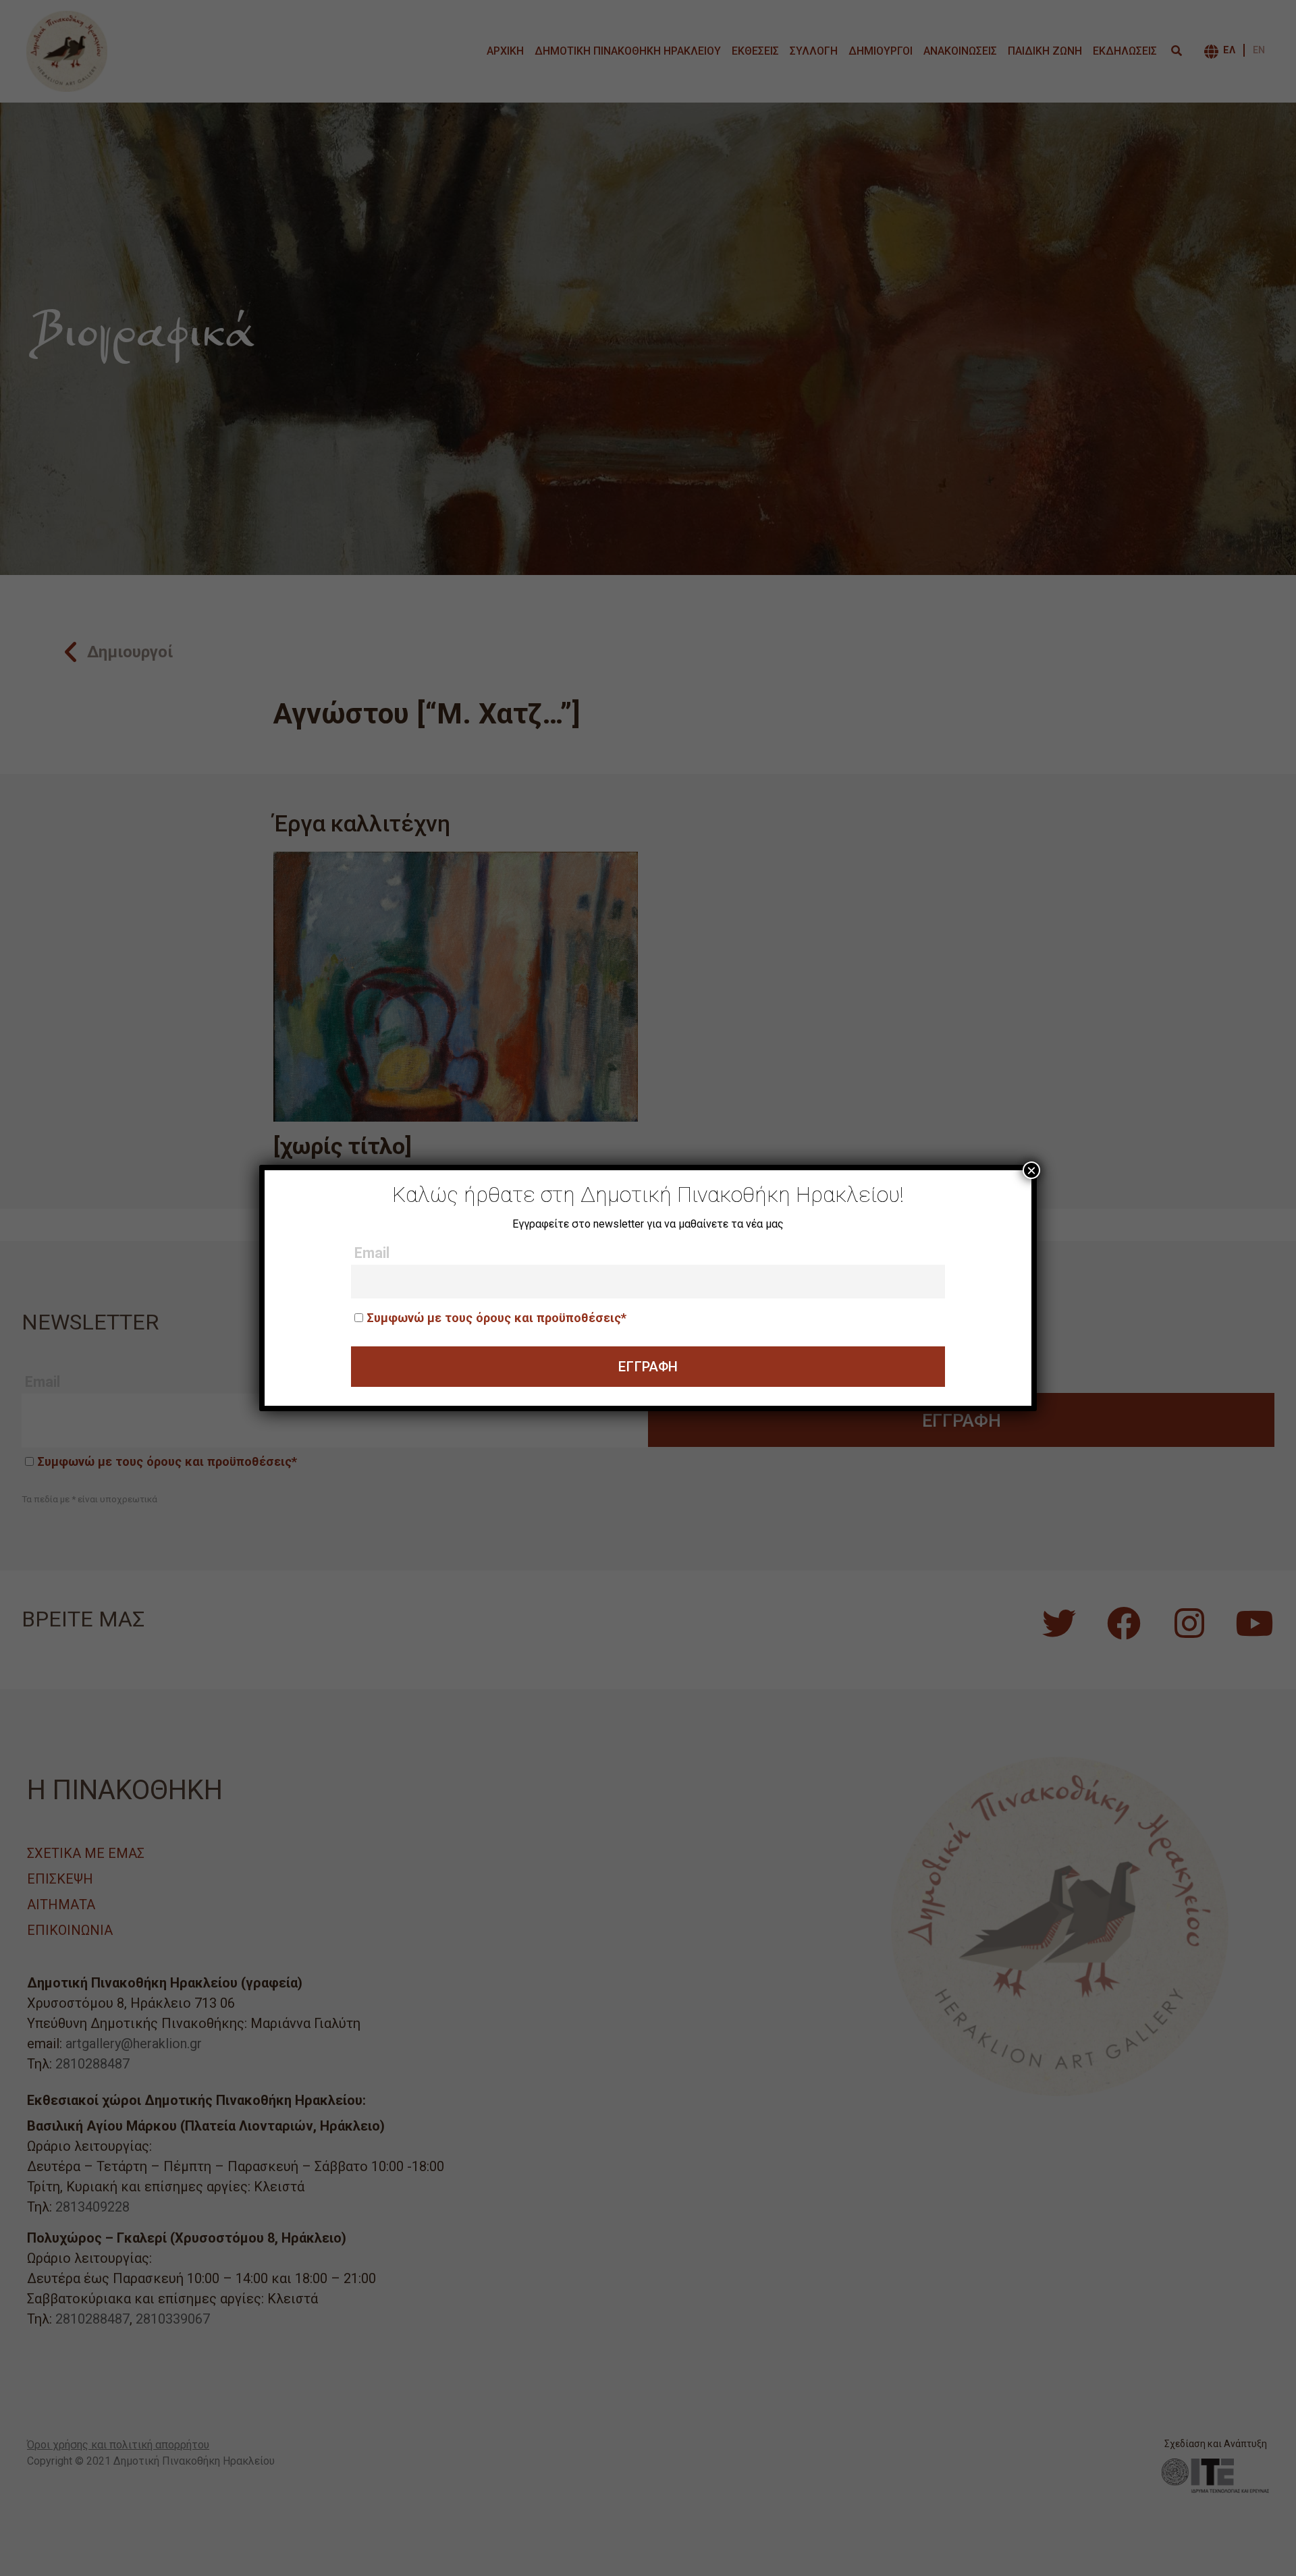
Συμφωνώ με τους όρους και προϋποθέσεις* (496, 1318)
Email (372, 1253)
